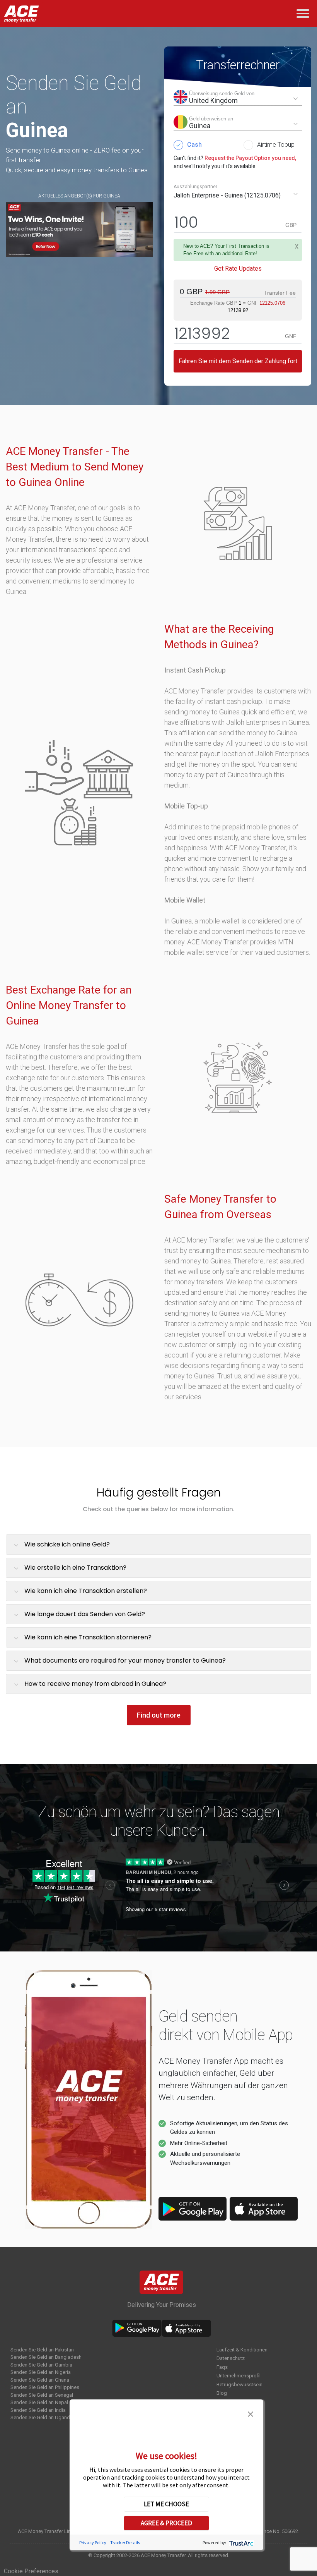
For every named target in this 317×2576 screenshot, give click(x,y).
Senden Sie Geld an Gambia (41, 2365)
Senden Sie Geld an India (38, 2410)
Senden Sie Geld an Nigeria (41, 2372)
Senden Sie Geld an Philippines (45, 2387)
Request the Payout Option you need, (250, 158)
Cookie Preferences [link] (31, 2571)
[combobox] (238, 98)
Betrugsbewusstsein (239, 2385)
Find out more (159, 1715)
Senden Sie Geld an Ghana (40, 2380)
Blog (222, 2393)
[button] (251, 2413)
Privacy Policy (93, 2543)
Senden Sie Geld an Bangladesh (46, 2357)
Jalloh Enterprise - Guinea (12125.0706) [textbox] (227, 195)
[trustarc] (241, 2543)
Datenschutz (231, 2358)
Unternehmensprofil (239, 2376)
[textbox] (238, 98)
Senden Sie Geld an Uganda (42, 2417)
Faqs (222, 2367)
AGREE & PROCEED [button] (166, 2523)
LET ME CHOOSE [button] (166, 2504)
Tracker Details (125, 2543)
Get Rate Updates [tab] (238, 269)
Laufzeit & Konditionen (242, 2350)
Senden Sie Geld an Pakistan (42, 2350)
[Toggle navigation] (304, 14)
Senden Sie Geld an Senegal (42, 2395)
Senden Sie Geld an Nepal (39, 2402)
